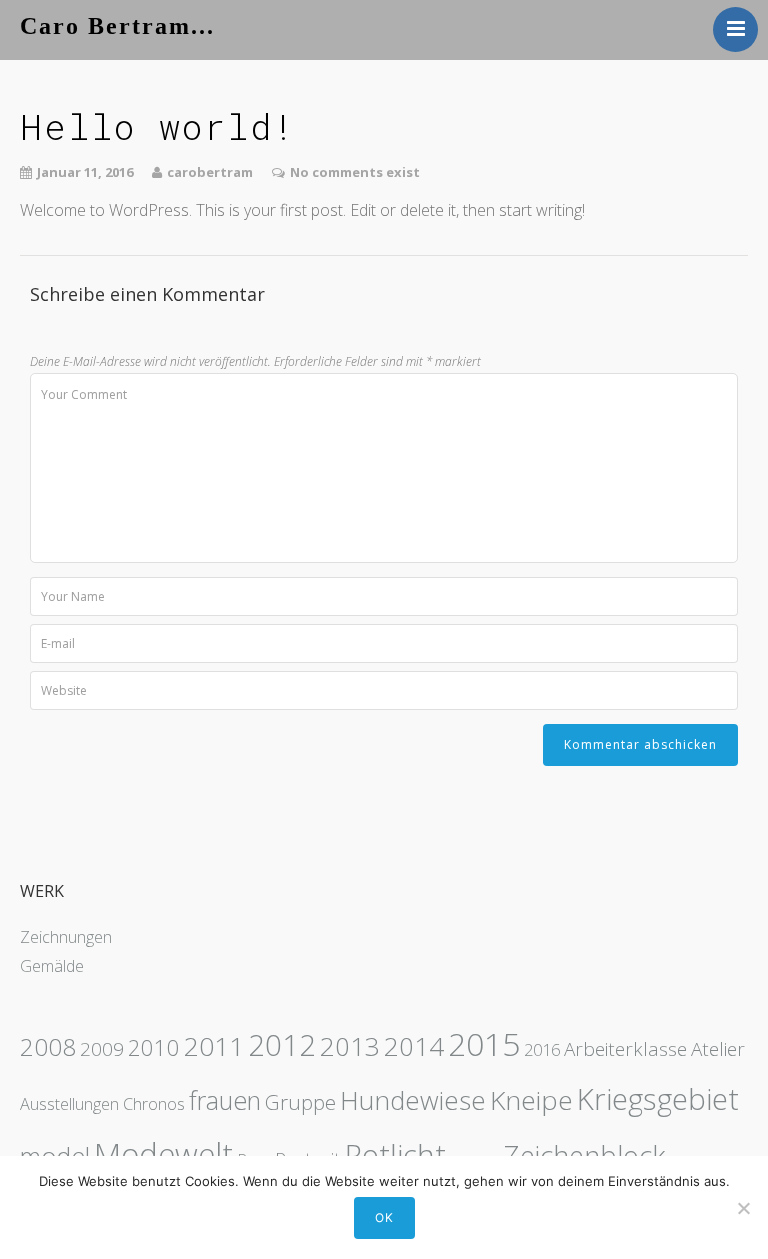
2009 (102, 1049)
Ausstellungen (69, 1104)
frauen (225, 1100)
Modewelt (163, 1153)
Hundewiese (413, 1100)
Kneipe (531, 1100)
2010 (154, 1047)
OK (384, 1217)
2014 (414, 1046)
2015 (484, 1043)
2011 (214, 1046)
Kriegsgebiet (658, 1099)
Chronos (154, 1104)
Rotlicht (395, 1155)
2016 (542, 1050)
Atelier (718, 1049)
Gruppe (300, 1102)
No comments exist (355, 172)
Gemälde (52, 966)
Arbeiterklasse (625, 1049)
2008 (48, 1046)
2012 (282, 1045)
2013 (350, 1046)
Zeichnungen (66, 937)
